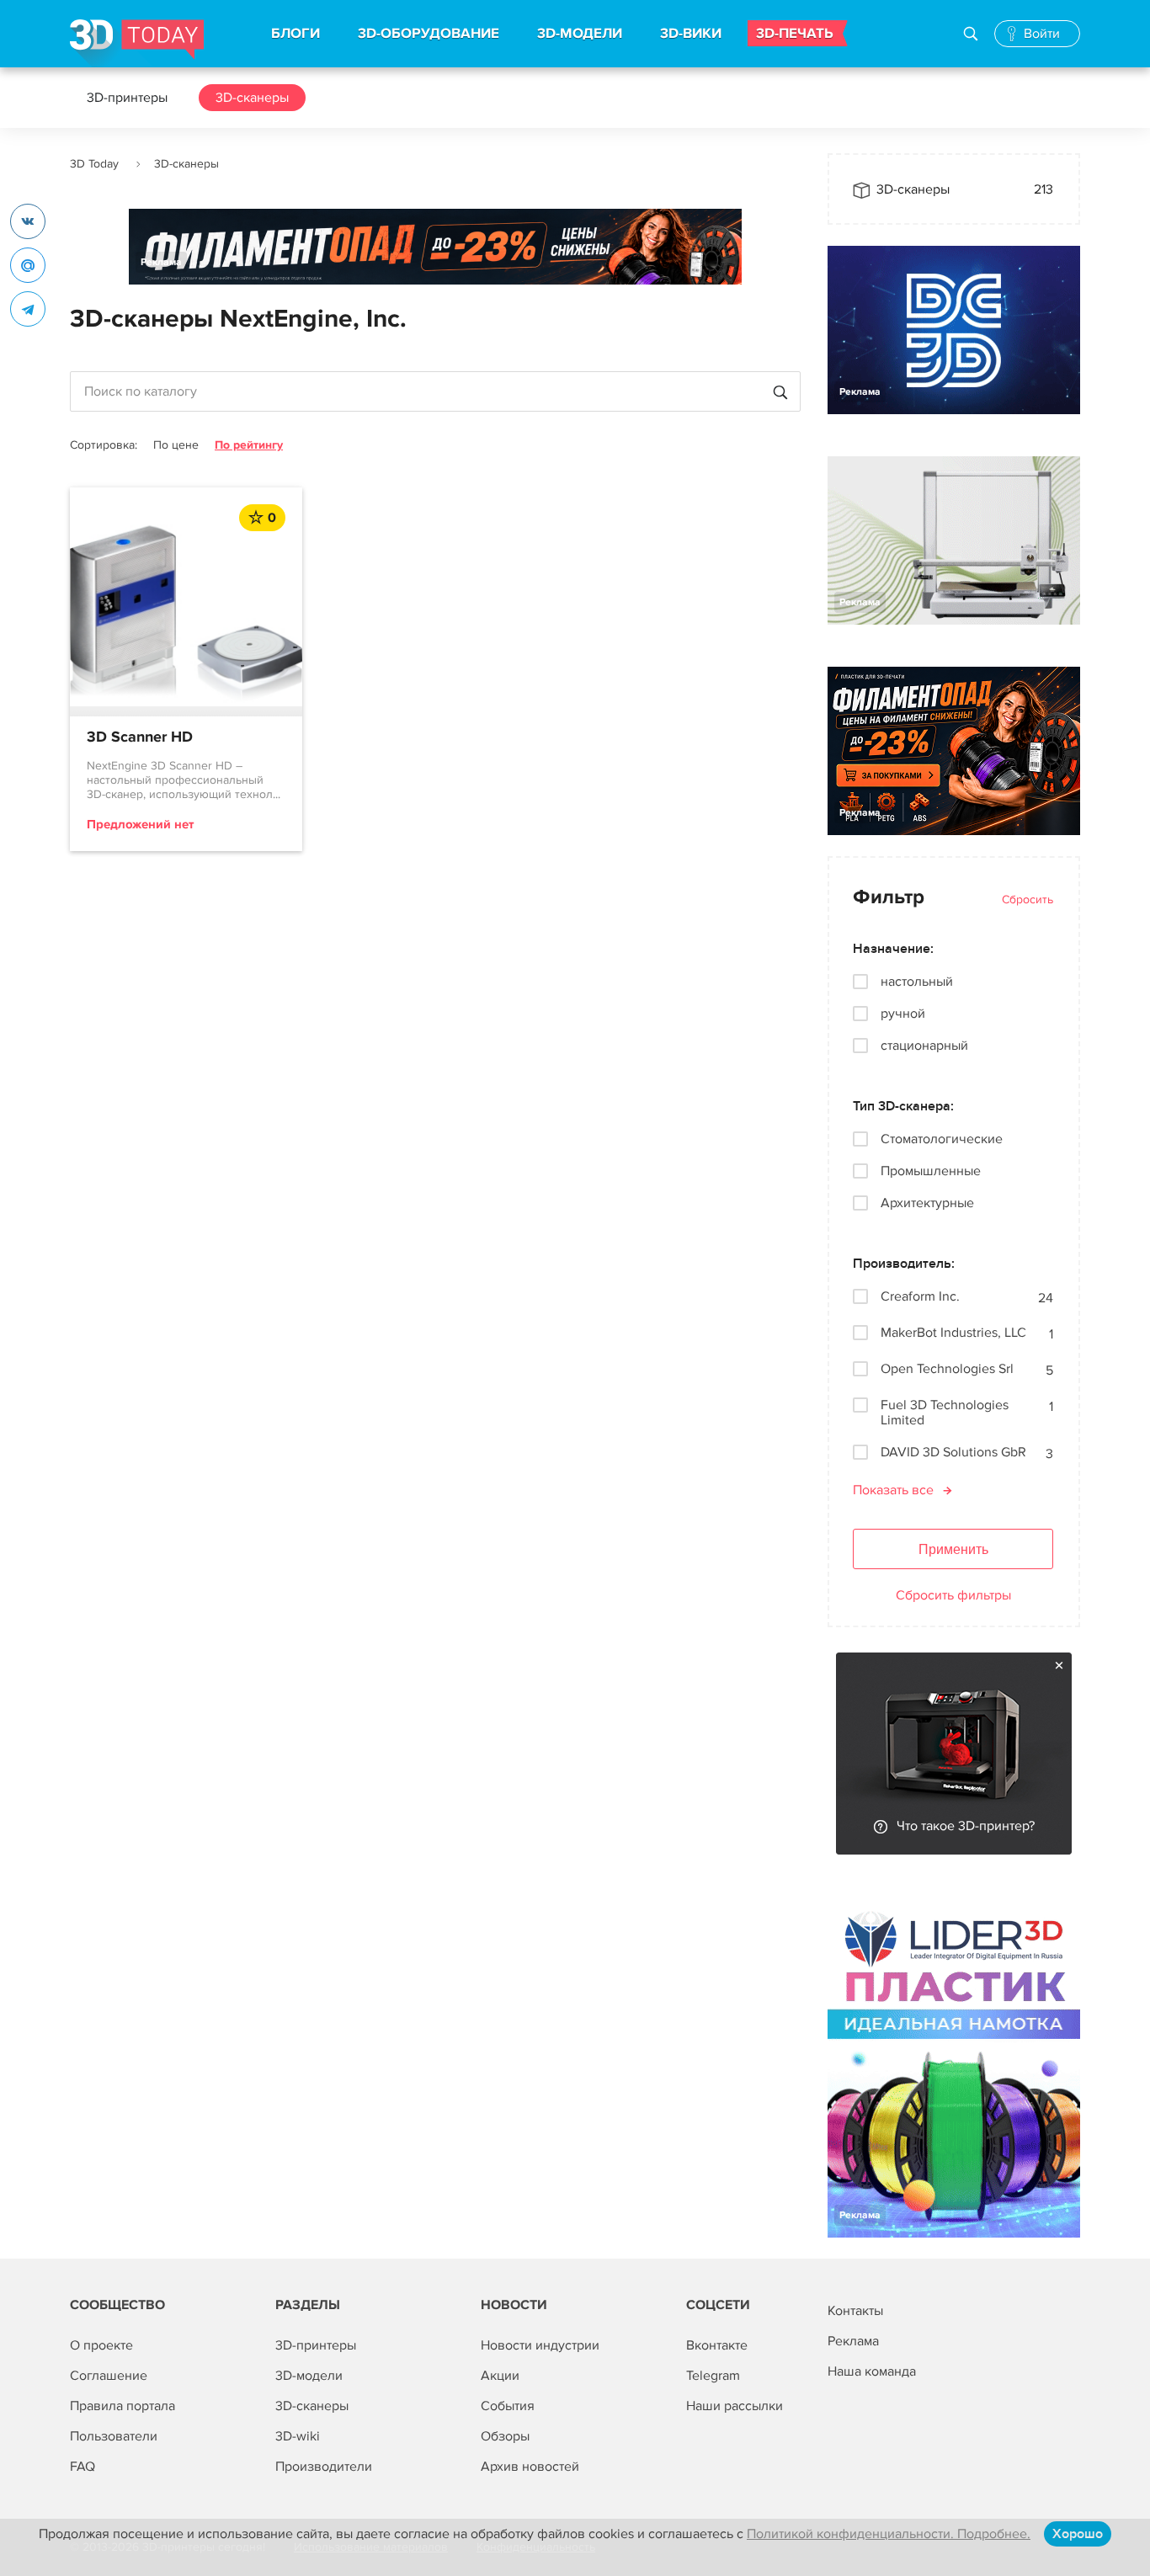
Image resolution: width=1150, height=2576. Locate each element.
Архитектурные (927, 1203)
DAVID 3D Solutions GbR (953, 1453)
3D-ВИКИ (691, 34)
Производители (324, 2467)
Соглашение (109, 2376)
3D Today (94, 164)
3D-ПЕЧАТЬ (795, 34)
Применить (953, 1549)
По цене (176, 445)
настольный (917, 982)
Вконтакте (717, 2345)
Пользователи (114, 2436)
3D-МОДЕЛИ (580, 34)
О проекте (101, 2345)
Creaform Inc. (920, 1297)
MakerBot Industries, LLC (953, 1333)
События (508, 2406)
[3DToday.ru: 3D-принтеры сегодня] (137, 43)
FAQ (83, 2467)
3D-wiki (298, 2436)
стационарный (924, 1046)
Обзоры (505, 2436)
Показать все (893, 1490)
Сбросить (1028, 899)
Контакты (855, 2311)
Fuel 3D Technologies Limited (945, 1413)
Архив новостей (530, 2467)
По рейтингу (249, 445)
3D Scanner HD (140, 737)
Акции (500, 2376)
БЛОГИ (295, 34)
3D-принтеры (127, 98)
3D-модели (309, 2376)
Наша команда (872, 2371)
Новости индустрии (540, 2345)
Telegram (713, 2376)
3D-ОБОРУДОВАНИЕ (429, 34)
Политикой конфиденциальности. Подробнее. (889, 2534)
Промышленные (931, 1171)
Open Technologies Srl (947, 1369)
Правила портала (122, 2406)
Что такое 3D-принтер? (966, 1826)
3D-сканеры (252, 98)
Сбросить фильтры (953, 1595)
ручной (903, 1014)
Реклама (161, 262)
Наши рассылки (735, 2406)
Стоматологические (942, 1139)
